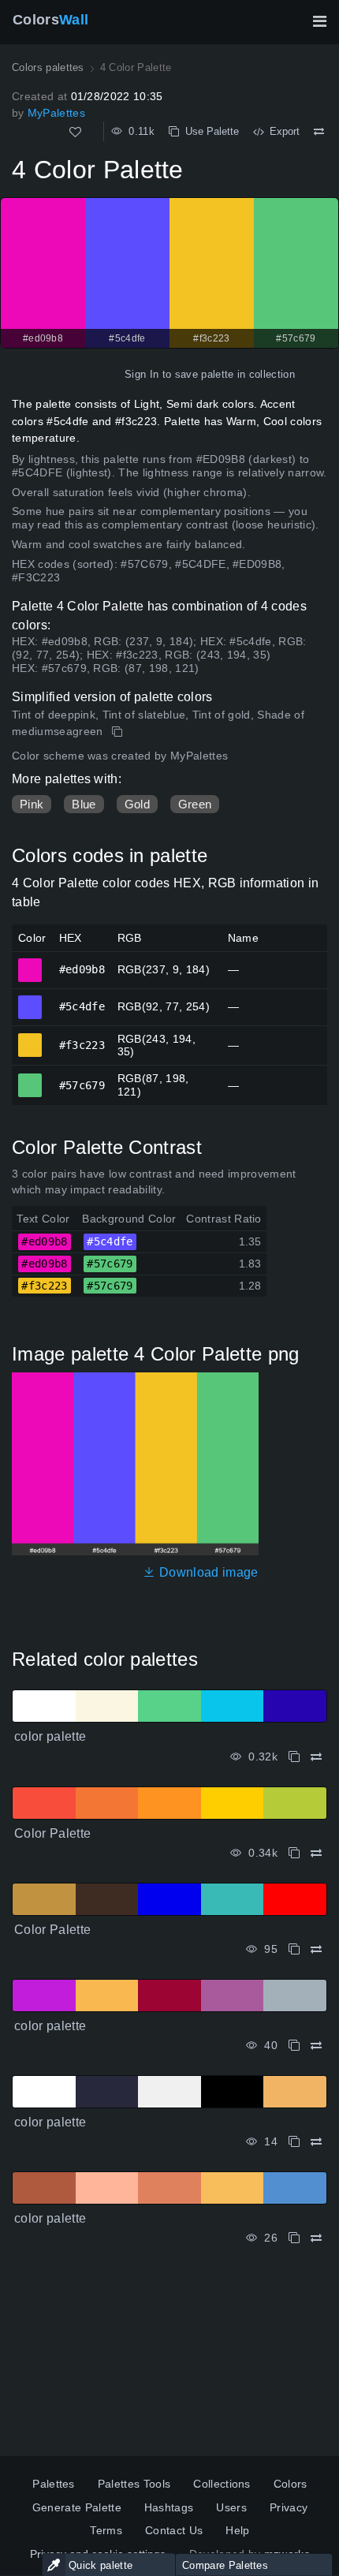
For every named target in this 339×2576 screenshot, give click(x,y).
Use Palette (209, 131)
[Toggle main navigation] (319, 21)
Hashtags (169, 2507)
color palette (50, 1736)
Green (195, 804)
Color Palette (52, 1833)
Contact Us (174, 2530)
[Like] (75, 132)
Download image (207, 1572)
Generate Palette (77, 2507)
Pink (32, 804)
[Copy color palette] (294, 1757)
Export (281, 131)
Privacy (289, 2507)
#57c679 (30, 1078)
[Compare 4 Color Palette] (319, 132)
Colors (50, 20)
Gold (137, 804)
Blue (84, 804)
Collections (222, 2484)
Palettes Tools (134, 2484)
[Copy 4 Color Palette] (119, 732)
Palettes (54, 2484)
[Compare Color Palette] (316, 1853)
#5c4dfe (30, 1000)
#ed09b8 (30, 963)
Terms (106, 2530)
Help (237, 2530)
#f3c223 (30, 1038)
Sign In (142, 374)
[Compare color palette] (316, 1757)
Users (231, 2507)
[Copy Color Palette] (294, 1853)
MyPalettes (56, 113)
